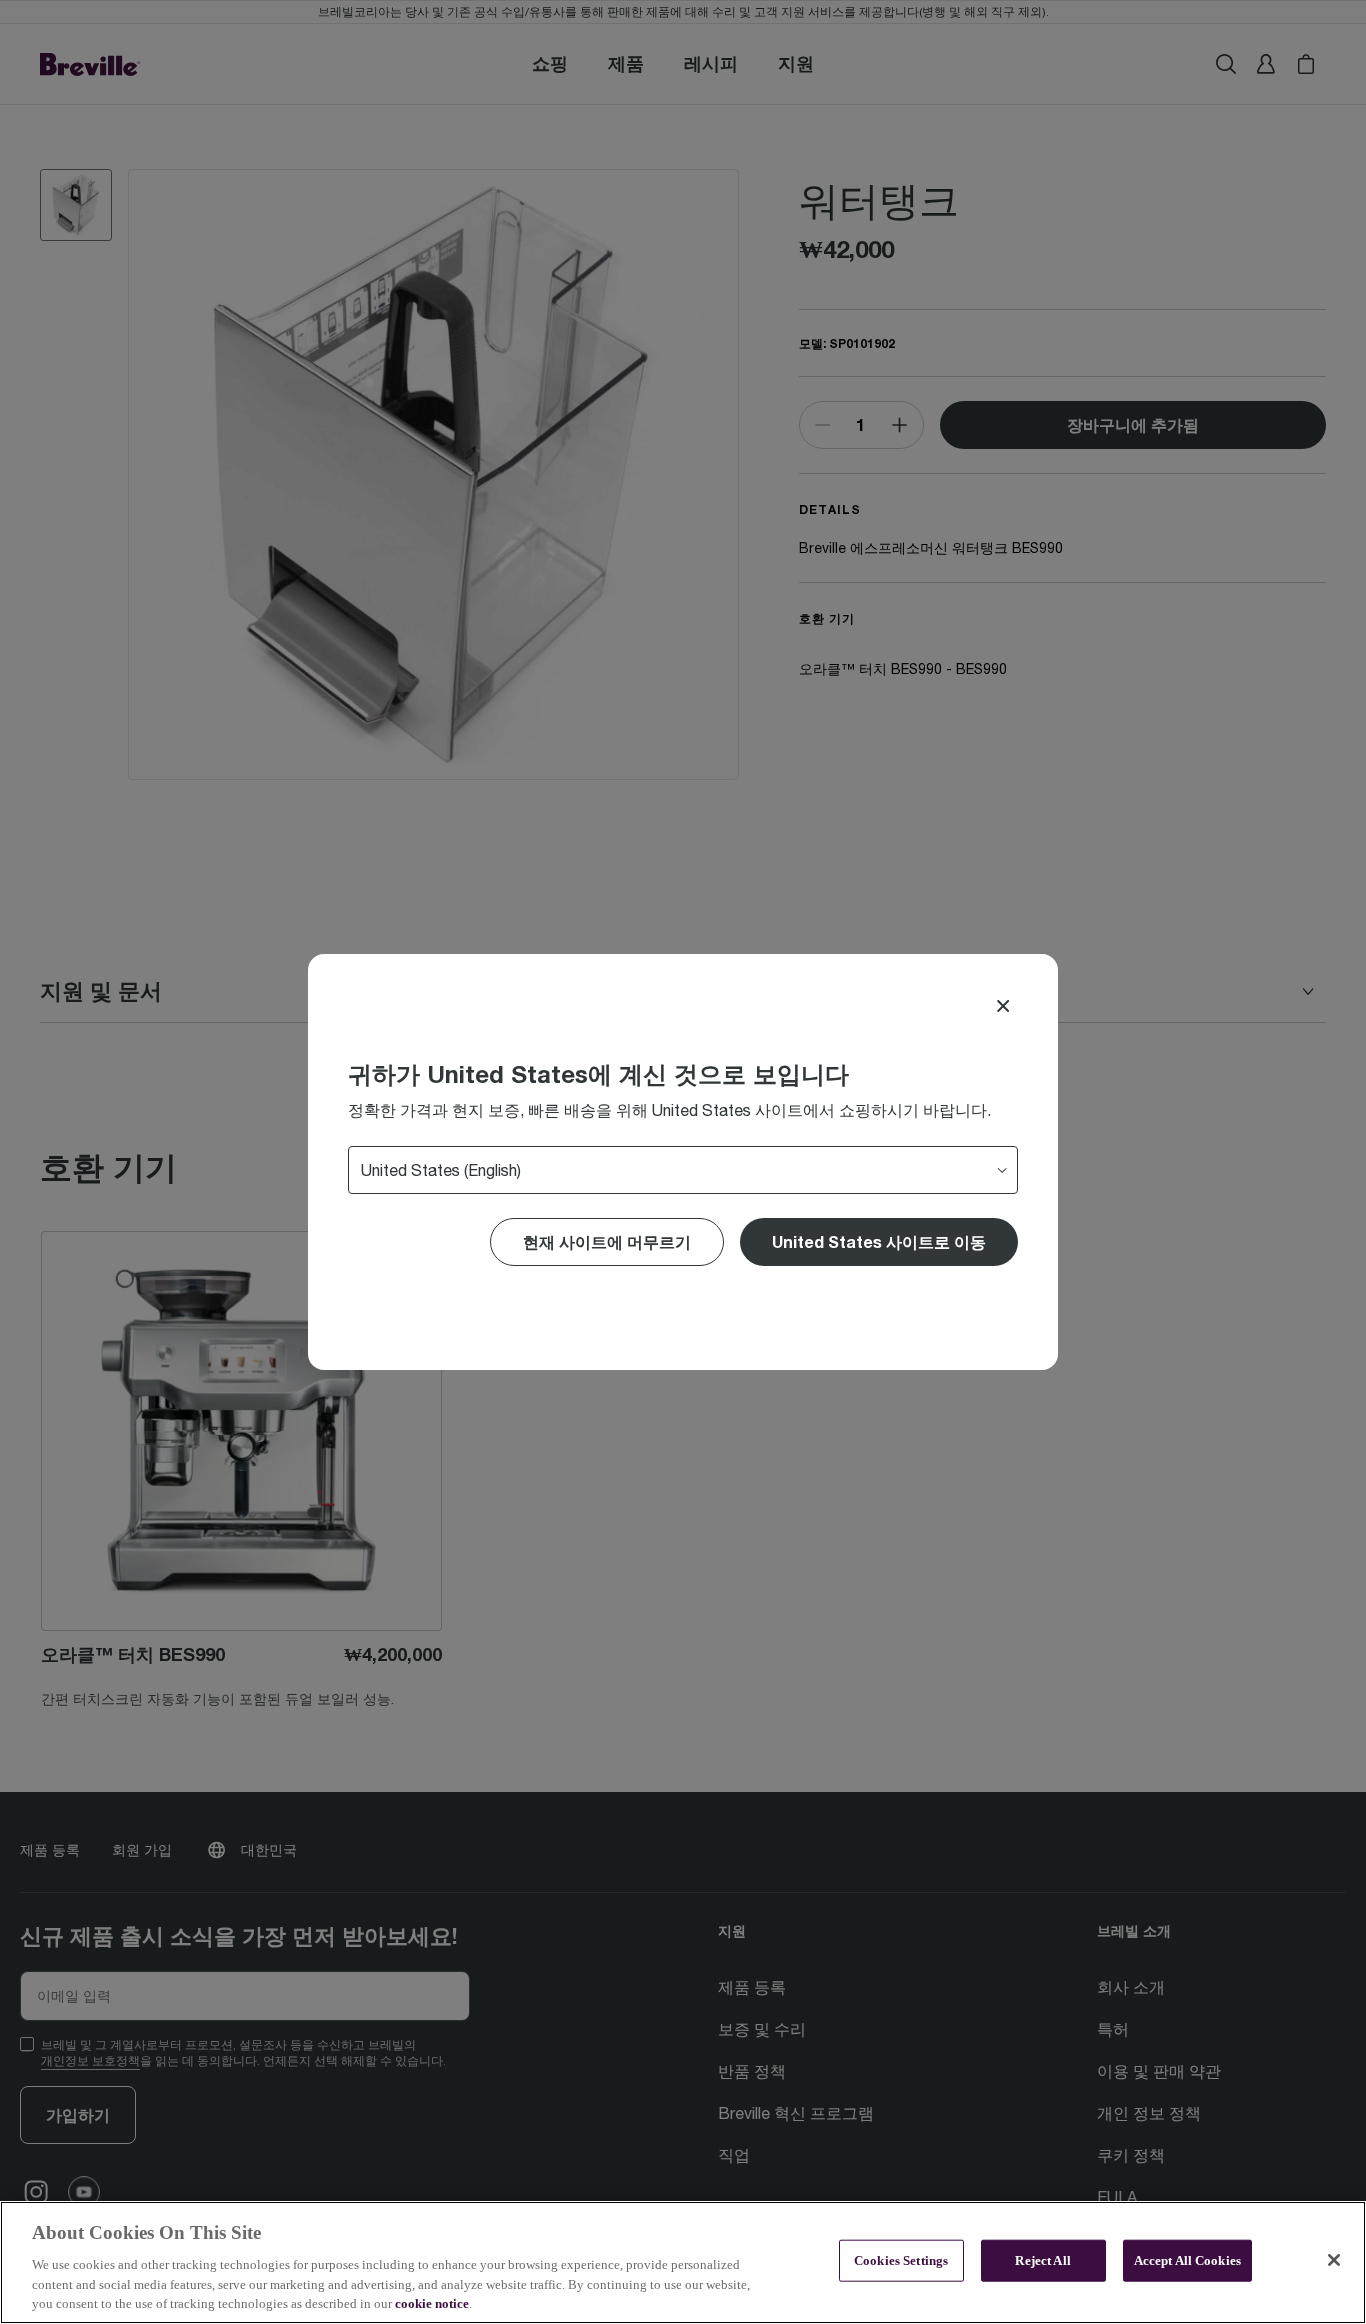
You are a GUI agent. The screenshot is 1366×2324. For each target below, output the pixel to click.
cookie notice (432, 2303)
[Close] (1003, 1006)
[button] (879, 1242)
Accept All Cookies (1187, 2260)
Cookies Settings (901, 2260)
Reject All (1042, 2260)
